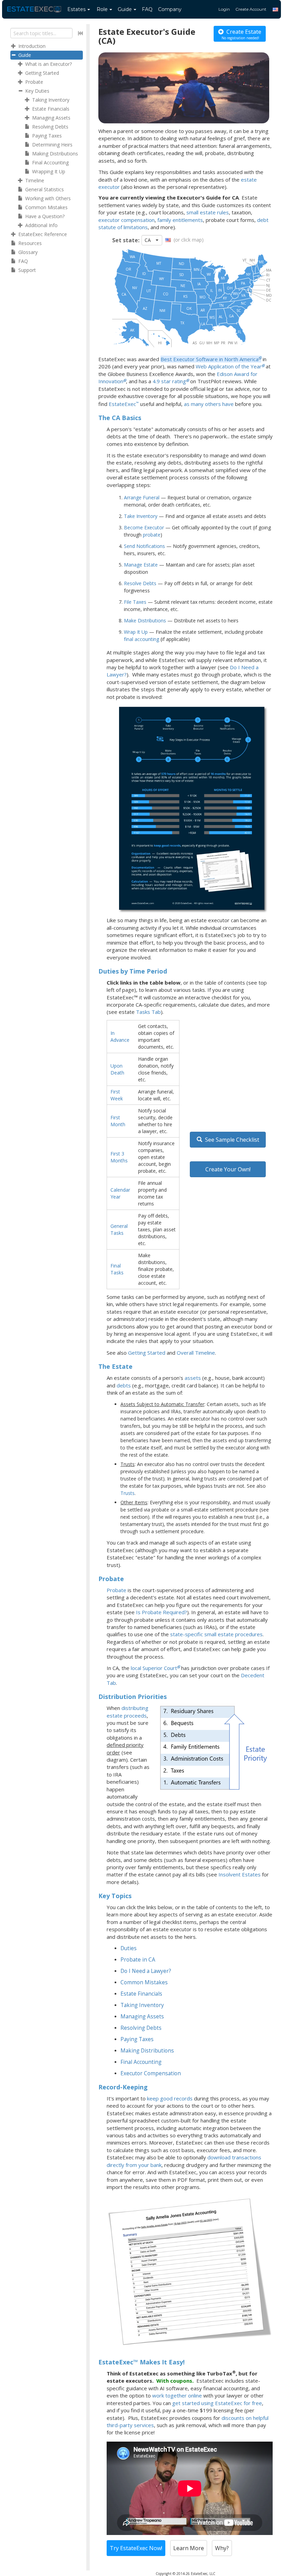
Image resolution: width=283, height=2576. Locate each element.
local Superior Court (154, 1668)
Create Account (251, 9)
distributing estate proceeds (128, 1712)
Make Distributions (145, 620)
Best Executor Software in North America (209, 359)
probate (152, 535)
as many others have (209, 404)
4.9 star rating (169, 381)
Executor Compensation (151, 2073)
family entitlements (180, 220)
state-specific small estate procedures (216, 1634)
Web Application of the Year (229, 366)
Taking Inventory (142, 2005)
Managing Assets (142, 2017)
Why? (222, 2548)
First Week (117, 1095)
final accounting (141, 639)
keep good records (170, 2098)
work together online (177, 2395)
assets (193, 1378)
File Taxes (135, 602)
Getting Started (147, 1353)
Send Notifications (144, 546)
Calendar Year (120, 1193)
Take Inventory (141, 516)
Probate (116, 1590)
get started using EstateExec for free (217, 2403)
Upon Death (117, 1069)
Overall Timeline (196, 1353)
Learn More (189, 2548)
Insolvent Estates (240, 1874)
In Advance (120, 1036)
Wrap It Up (136, 632)
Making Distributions (147, 2051)
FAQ (147, 9)
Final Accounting (141, 2062)
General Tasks (119, 1229)
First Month (118, 1121)
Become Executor (144, 527)
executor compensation (126, 220)
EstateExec (122, 404)
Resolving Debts (141, 2028)
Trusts (128, 1493)
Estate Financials (141, 1994)
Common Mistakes (144, 1982)
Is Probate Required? (162, 1612)
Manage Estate (141, 565)
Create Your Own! (228, 1169)
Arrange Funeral (142, 497)
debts (124, 1385)
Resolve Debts (140, 583)
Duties (129, 1948)
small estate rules (208, 212)
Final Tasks (117, 1269)
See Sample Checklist (231, 1140)
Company (170, 9)
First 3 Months (119, 1157)
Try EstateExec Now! (136, 2548)
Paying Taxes (137, 2039)
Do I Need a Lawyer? (146, 1971)
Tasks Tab (148, 1012)
